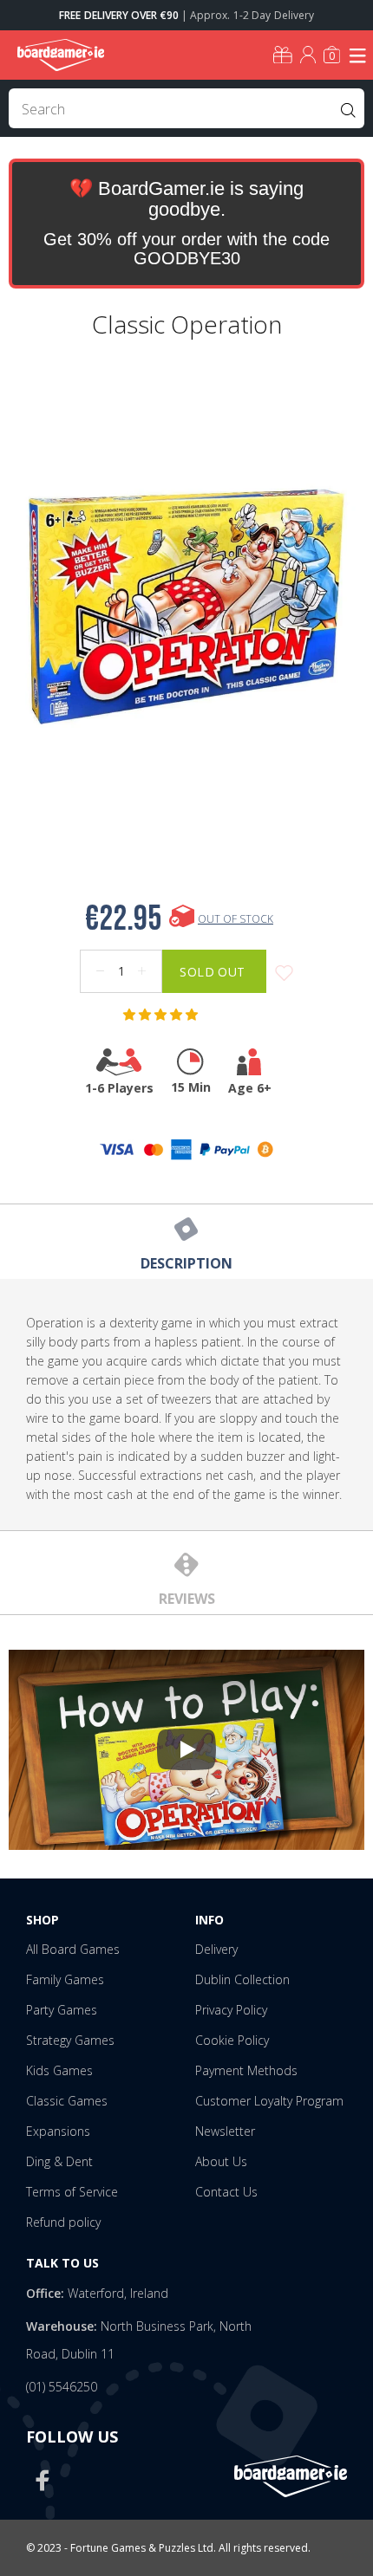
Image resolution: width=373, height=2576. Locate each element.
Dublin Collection (242, 1979)
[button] (162, 1015)
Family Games (65, 1979)
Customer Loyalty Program (269, 2101)
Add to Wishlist (284, 973)
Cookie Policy (232, 2040)
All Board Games (73, 1949)
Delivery (216, 1949)
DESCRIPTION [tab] (186, 1263)
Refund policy (63, 2222)
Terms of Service (72, 2192)
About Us (221, 2161)
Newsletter (225, 2131)
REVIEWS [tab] (187, 1599)
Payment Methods (246, 2070)
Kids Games (59, 2070)
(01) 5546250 (62, 2387)
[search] (186, 108)
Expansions (58, 2131)
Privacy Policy (231, 2010)
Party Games (62, 2010)
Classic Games (67, 2101)
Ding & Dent (59, 2161)
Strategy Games (70, 2040)
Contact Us (226, 2192)
